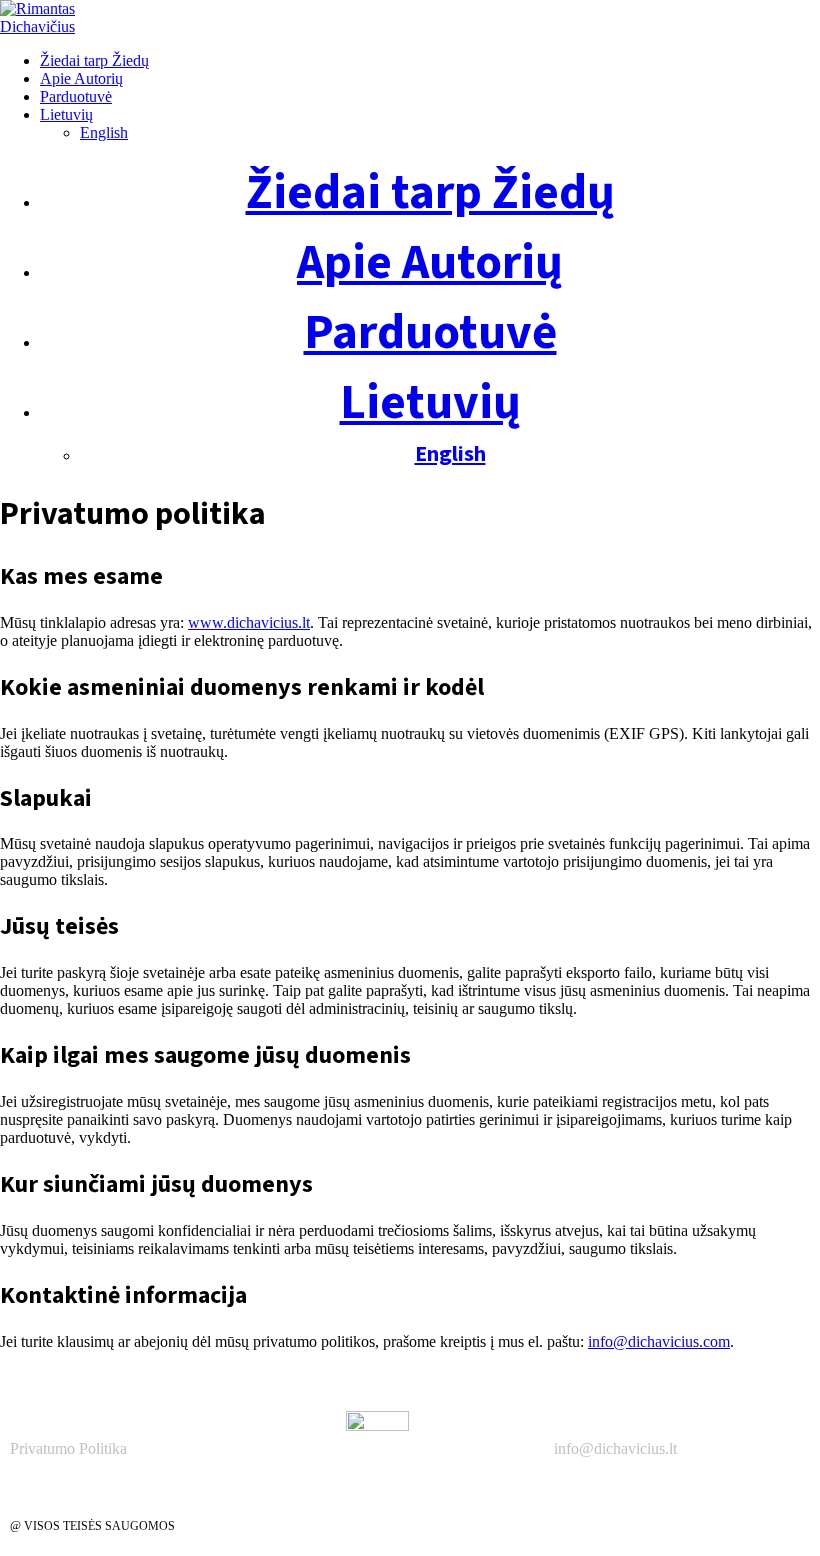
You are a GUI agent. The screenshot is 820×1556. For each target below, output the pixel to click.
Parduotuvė (76, 96)
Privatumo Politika (68, 1448)
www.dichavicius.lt (249, 622)
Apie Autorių (81, 78)
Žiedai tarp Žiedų (94, 60)
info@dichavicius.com (659, 1341)
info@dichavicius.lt (615, 1448)
